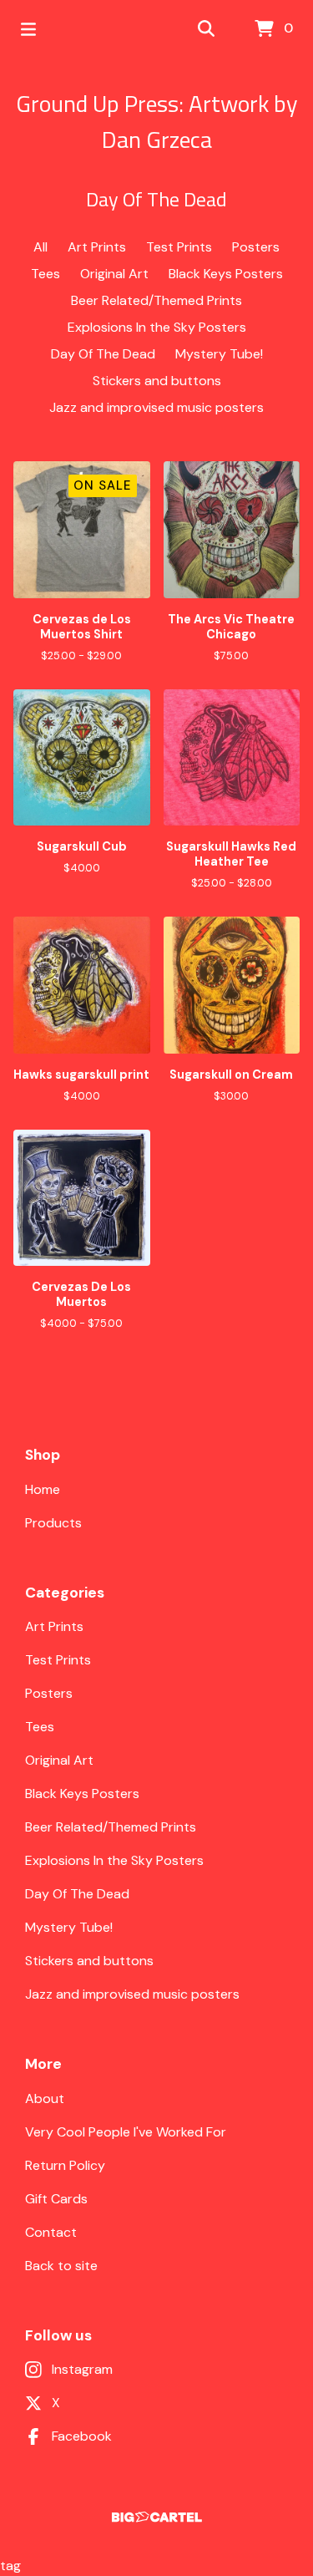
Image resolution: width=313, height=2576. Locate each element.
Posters (256, 247)
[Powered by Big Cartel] (156, 2517)
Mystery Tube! (219, 354)
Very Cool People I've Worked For (126, 2132)
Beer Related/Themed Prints (156, 300)
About (45, 2098)
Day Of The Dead (103, 354)
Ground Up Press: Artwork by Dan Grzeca (157, 121)
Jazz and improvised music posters (156, 407)
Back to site (61, 2266)
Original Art (114, 274)
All (40, 247)
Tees (45, 274)
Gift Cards (56, 2199)
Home (43, 1489)
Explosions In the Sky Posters (157, 327)
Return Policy (65, 2165)
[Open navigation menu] (28, 29)
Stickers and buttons (157, 381)
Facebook (82, 2436)
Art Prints (97, 247)
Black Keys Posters (226, 274)
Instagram (82, 2369)
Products (53, 1523)
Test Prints (179, 247)
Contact (51, 2232)
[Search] (206, 29)
